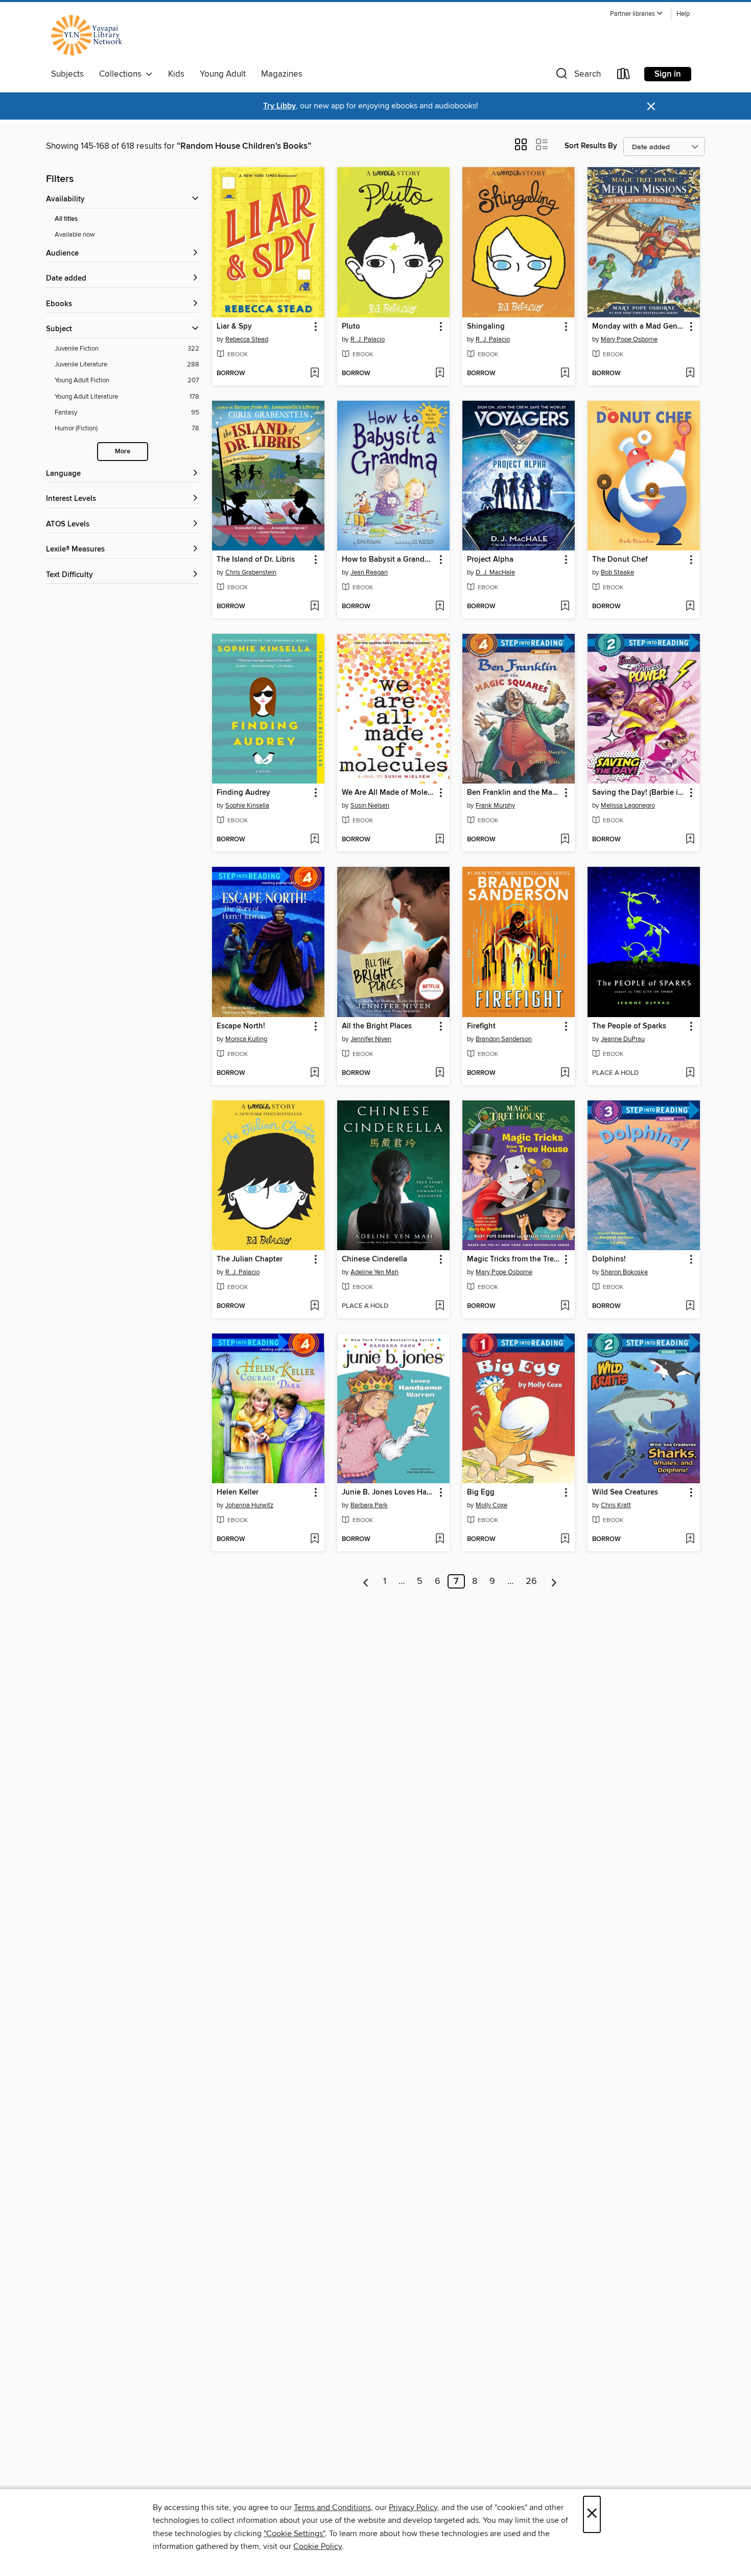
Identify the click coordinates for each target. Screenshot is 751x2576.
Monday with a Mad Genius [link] (639, 327)
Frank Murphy (495, 806)
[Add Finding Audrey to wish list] (314, 840)
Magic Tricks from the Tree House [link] (514, 1259)
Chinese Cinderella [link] (374, 1259)
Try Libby (279, 106)
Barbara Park (369, 1505)
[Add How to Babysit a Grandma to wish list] (440, 607)
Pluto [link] (351, 327)
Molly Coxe (491, 1505)
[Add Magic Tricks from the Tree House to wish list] (565, 1306)
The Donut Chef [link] (620, 560)
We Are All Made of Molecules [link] (389, 793)
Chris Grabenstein (251, 572)
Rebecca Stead (247, 339)
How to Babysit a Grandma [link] (388, 560)
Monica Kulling (246, 1039)
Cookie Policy (318, 2546)
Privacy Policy (413, 2508)
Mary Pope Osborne (629, 339)
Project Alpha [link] (490, 560)
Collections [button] (122, 74)
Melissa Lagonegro (628, 806)
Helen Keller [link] (238, 1492)
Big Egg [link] (481, 1492)
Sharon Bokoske (624, 1272)
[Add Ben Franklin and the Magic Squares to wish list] (565, 840)
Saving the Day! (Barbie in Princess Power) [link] (639, 793)
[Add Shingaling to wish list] (565, 374)
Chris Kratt (616, 1505)
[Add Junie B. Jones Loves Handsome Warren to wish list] (440, 1539)
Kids (176, 74)
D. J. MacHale (495, 572)
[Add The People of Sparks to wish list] (690, 1073)
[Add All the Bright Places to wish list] (440, 1073)
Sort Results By (591, 146)
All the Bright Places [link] (377, 1026)
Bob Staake (617, 572)
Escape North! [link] (241, 1026)
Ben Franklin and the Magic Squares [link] (514, 793)
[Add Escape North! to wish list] (314, 1073)
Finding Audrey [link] (243, 793)
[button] (637, 14)
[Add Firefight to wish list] (565, 1073)
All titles (66, 219)
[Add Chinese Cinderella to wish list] (440, 1306)
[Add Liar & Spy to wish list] (314, 374)
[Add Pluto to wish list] (440, 374)
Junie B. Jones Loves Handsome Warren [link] (389, 1492)
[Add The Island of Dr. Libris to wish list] (314, 607)
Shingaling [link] (486, 327)
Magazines (282, 74)
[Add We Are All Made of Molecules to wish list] (440, 840)
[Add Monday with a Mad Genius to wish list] (690, 374)
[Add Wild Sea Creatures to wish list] (690, 1539)
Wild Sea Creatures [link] (625, 1492)
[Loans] (624, 76)
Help (683, 14)
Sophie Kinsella (247, 806)
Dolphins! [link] (609, 1259)
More (123, 452)
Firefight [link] (481, 1026)
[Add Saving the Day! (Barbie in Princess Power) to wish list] (690, 840)
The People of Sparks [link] (629, 1026)
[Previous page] (366, 1581)
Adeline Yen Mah (374, 1272)
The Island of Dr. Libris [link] (256, 560)
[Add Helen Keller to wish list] (314, 1539)
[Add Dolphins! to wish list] (690, 1306)
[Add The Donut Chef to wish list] (690, 607)
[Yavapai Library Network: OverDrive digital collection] (91, 35)
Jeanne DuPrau (623, 1039)
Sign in (668, 74)
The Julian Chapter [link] (250, 1259)
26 (531, 1581)
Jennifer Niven (371, 1039)
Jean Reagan (369, 572)
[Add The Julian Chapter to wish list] (314, 1306)
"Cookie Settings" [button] (294, 2534)
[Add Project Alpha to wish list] (565, 607)
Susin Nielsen (370, 806)
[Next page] (554, 1581)
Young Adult (223, 74)
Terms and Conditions (332, 2508)
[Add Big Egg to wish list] (565, 1539)
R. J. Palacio (368, 339)
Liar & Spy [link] (234, 327)
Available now (75, 235)
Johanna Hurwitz (249, 1505)
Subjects (67, 74)
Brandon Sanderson (504, 1039)
